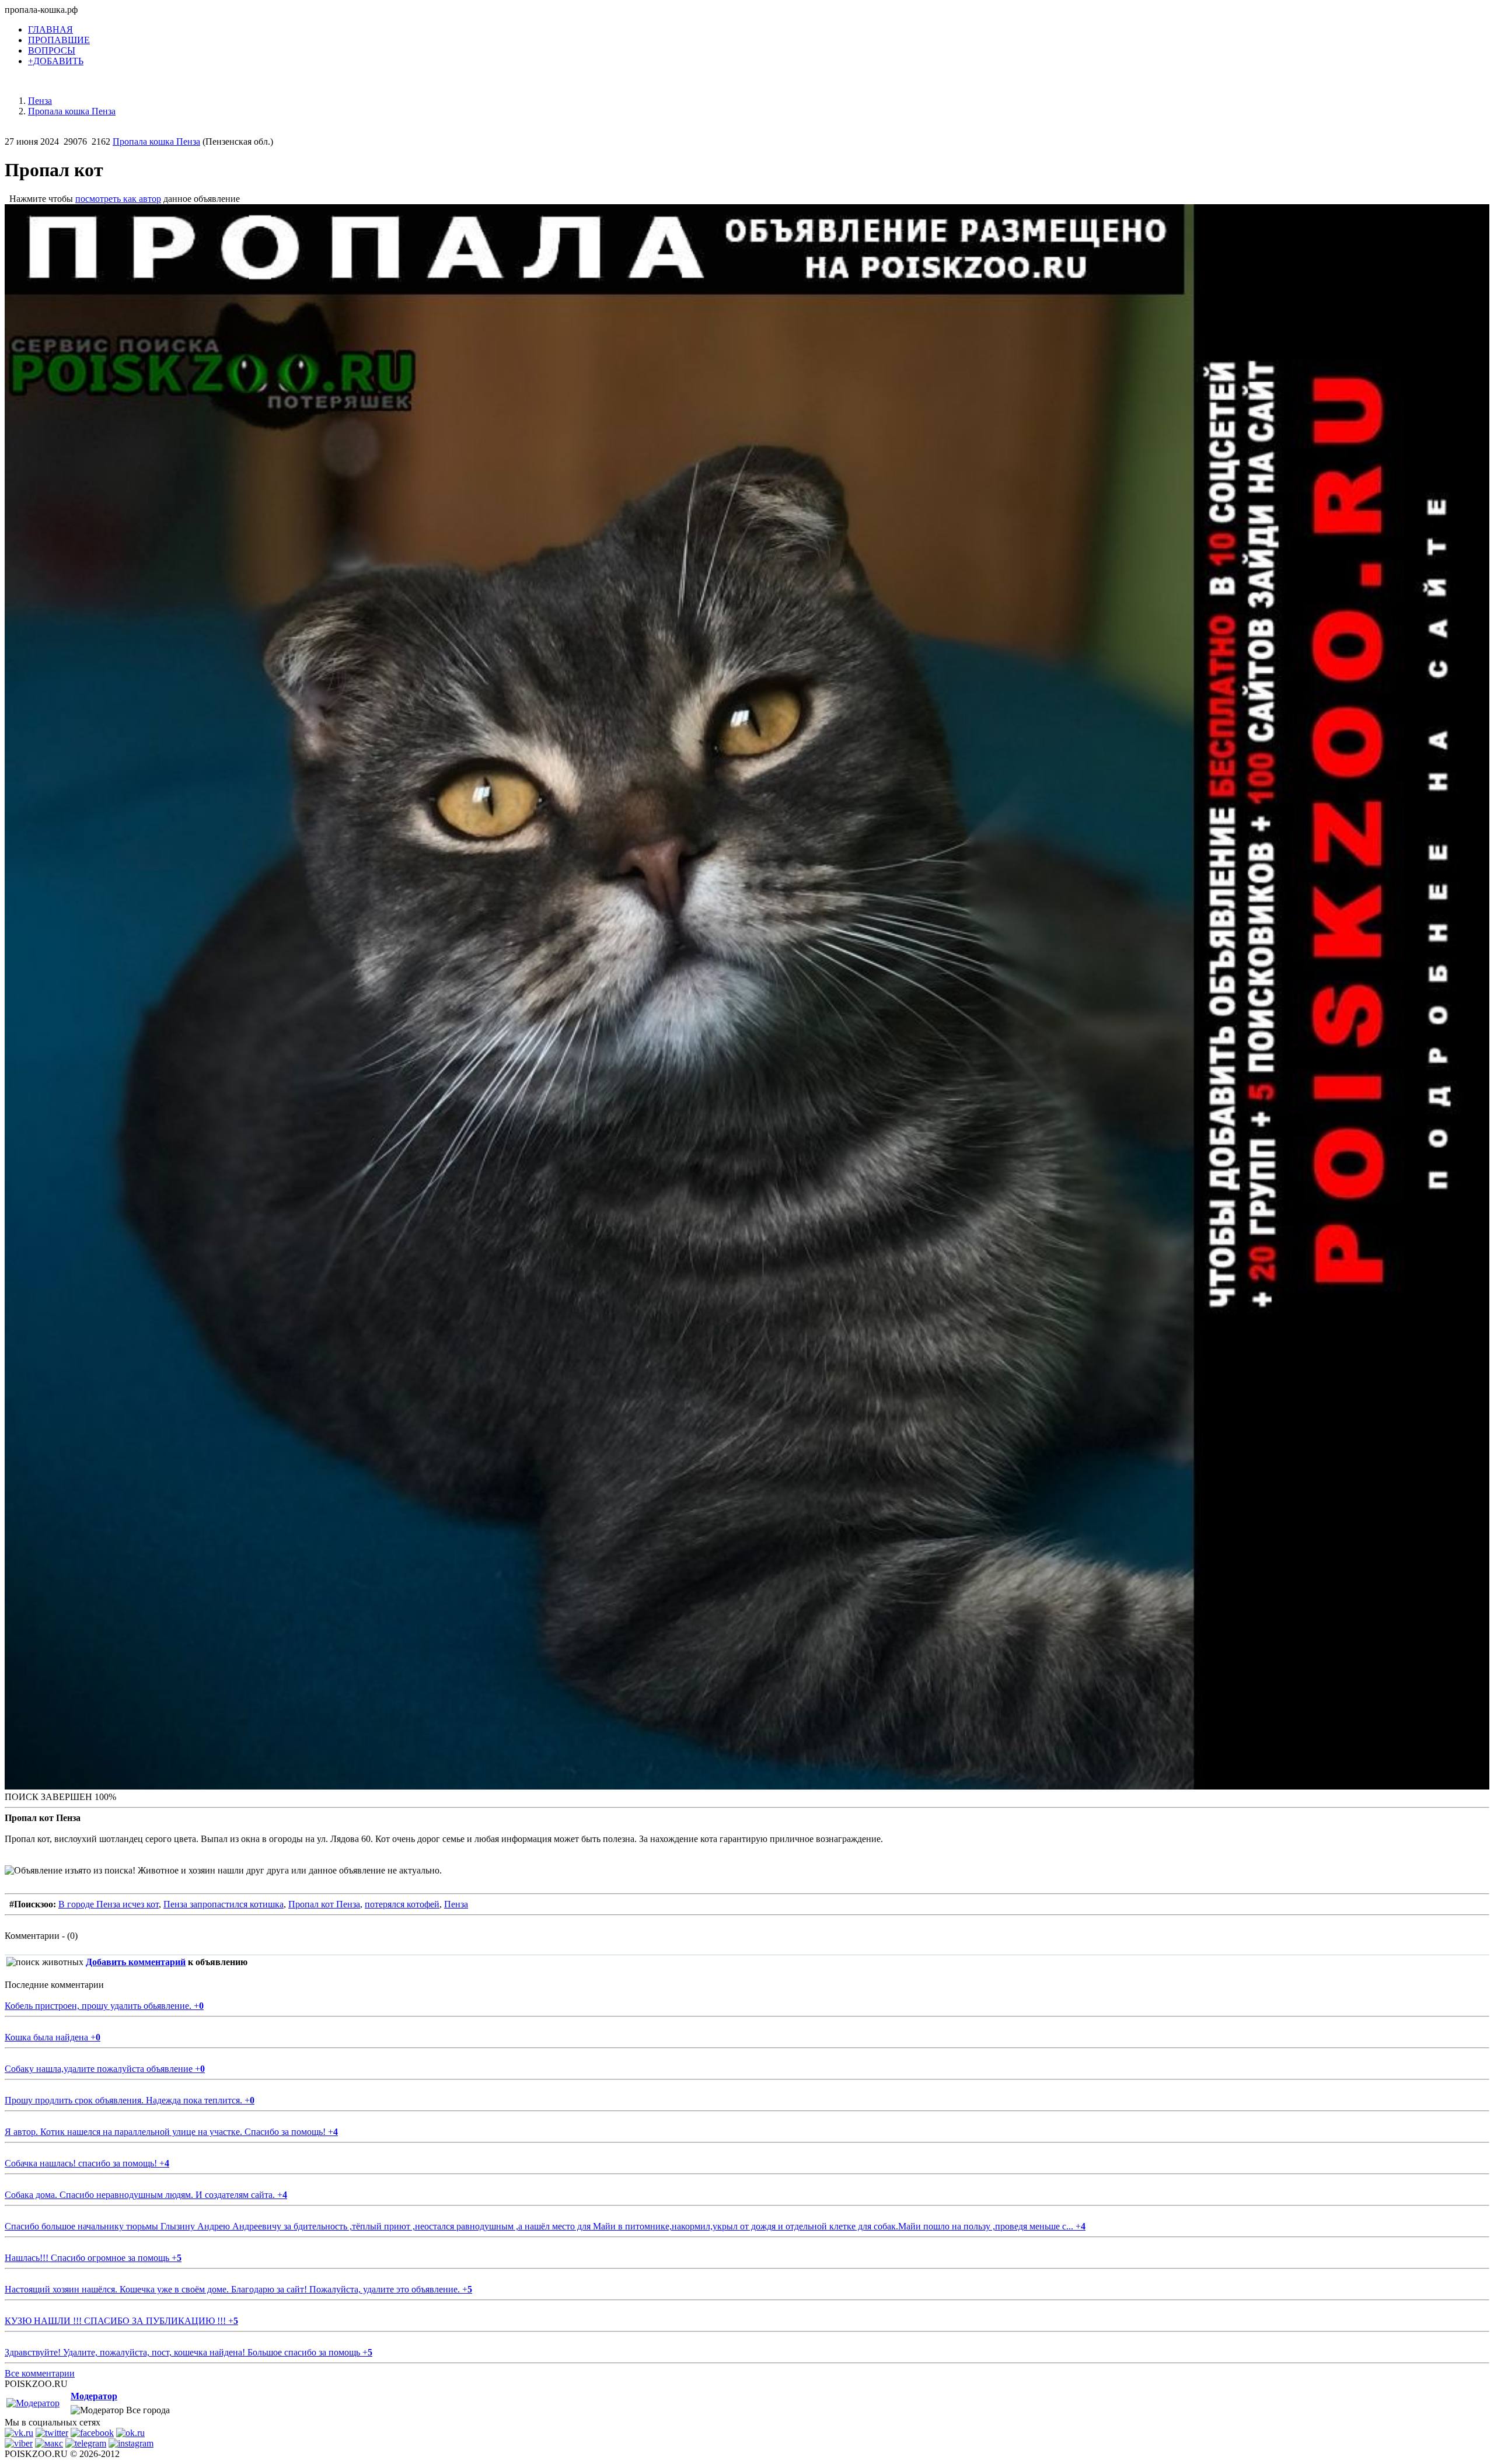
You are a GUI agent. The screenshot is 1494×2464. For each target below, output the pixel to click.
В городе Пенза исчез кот (109, 1904)
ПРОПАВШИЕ (59, 40)
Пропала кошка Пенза (156, 141)
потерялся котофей (402, 1904)
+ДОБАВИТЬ (56, 61)
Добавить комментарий (136, 1962)
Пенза (456, 1904)
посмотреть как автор (118, 199)
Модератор (94, 2396)
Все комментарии (40, 2373)
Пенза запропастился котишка (224, 1904)
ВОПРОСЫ (52, 50)
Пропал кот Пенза (324, 1904)
